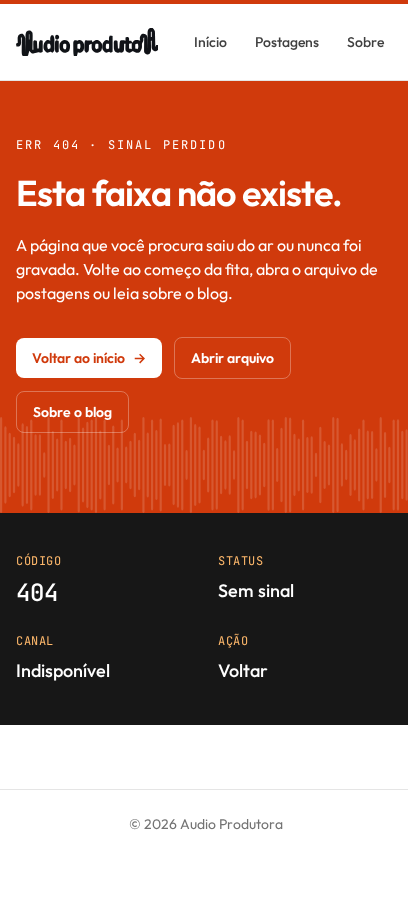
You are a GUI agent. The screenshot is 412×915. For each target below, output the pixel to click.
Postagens (287, 42)
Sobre (365, 42)
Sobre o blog (72, 412)
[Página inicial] (87, 42)
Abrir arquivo (232, 358)
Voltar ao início (89, 358)
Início (210, 42)
